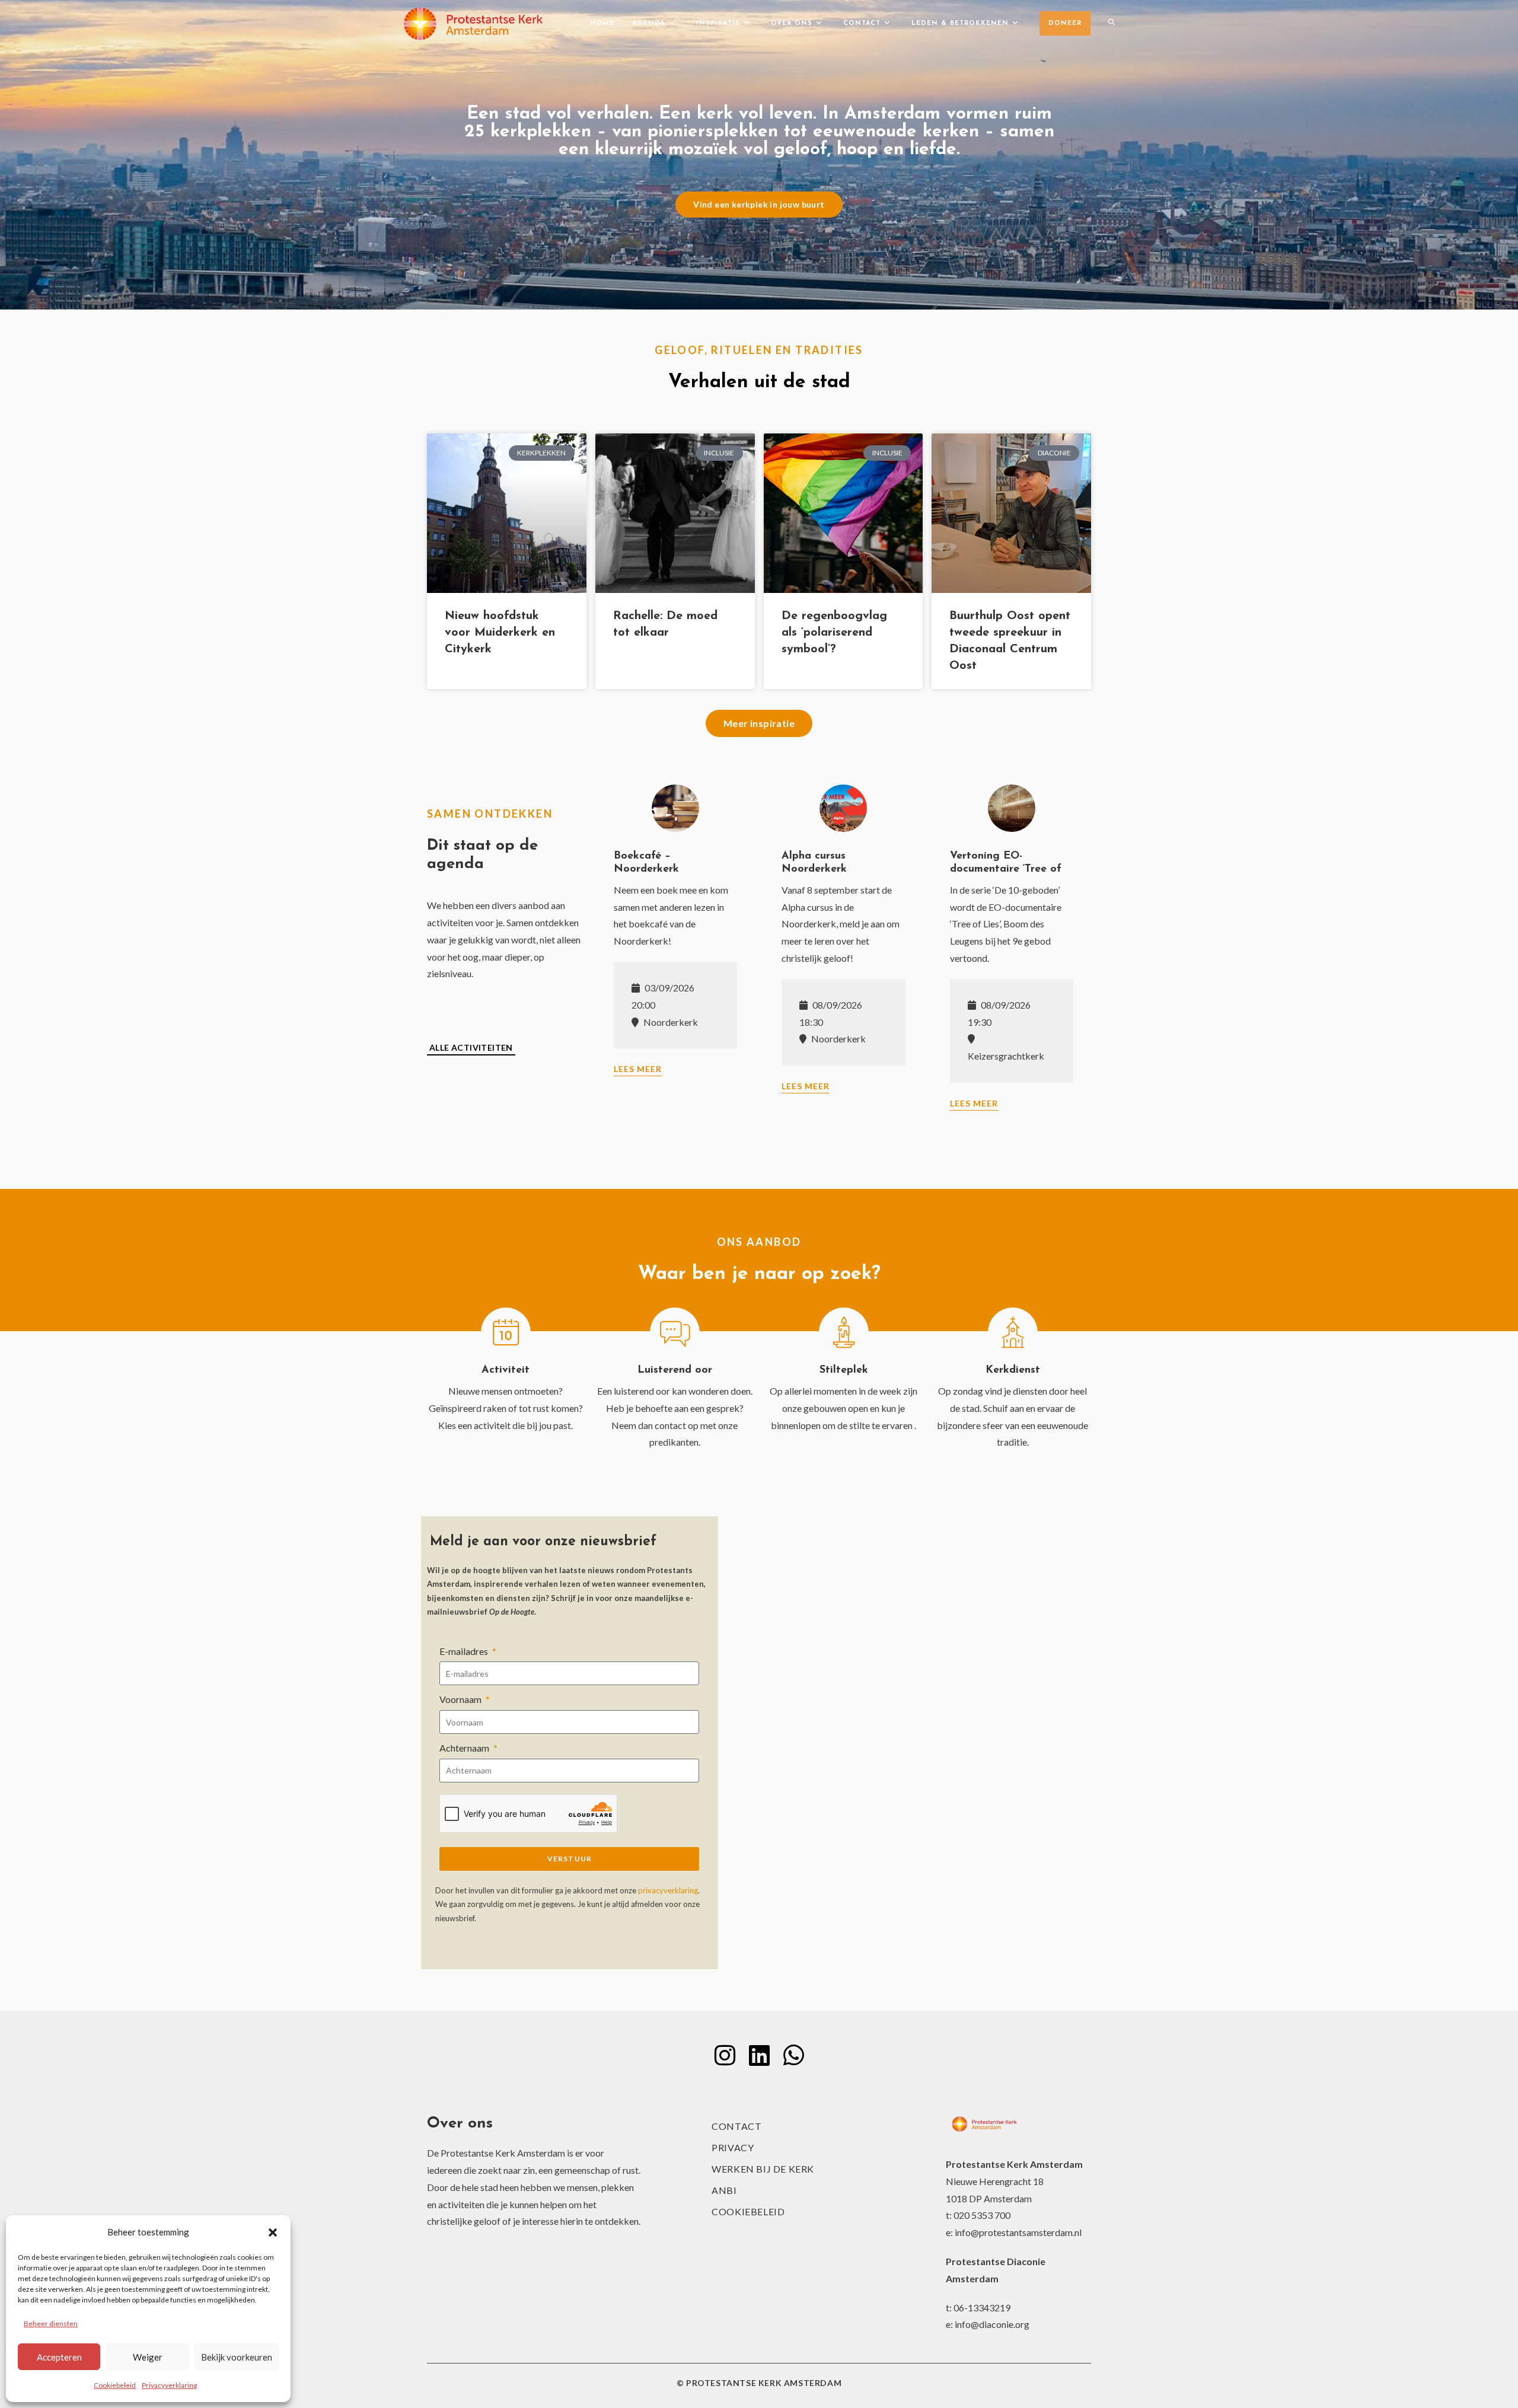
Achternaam (465, 1748)
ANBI (724, 2190)
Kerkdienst (1013, 1370)
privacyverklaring (668, 1890)
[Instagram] (725, 2055)
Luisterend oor (675, 1370)
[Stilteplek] (844, 1332)
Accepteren (59, 2357)
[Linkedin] (759, 2055)
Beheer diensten (51, 2324)
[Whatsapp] (793, 2055)
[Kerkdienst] (1013, 1332)
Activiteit (506, 1370)
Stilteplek (844, 1370)
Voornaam (461, 1699)
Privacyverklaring (169, 2385)
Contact (736, 2126)
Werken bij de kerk (763, 2169)
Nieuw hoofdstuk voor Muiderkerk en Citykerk (500, 633)
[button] (273, 2232)
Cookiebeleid (115, 2385)
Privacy (733, 2147)
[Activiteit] (506, 1332)
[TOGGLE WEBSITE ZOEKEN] (1112, 24)
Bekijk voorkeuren (237, 2357)
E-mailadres (465, 1651)
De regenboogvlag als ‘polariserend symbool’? (834, 633)
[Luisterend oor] (675, 1332)
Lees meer (638, 1069)
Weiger (148, 2357)
